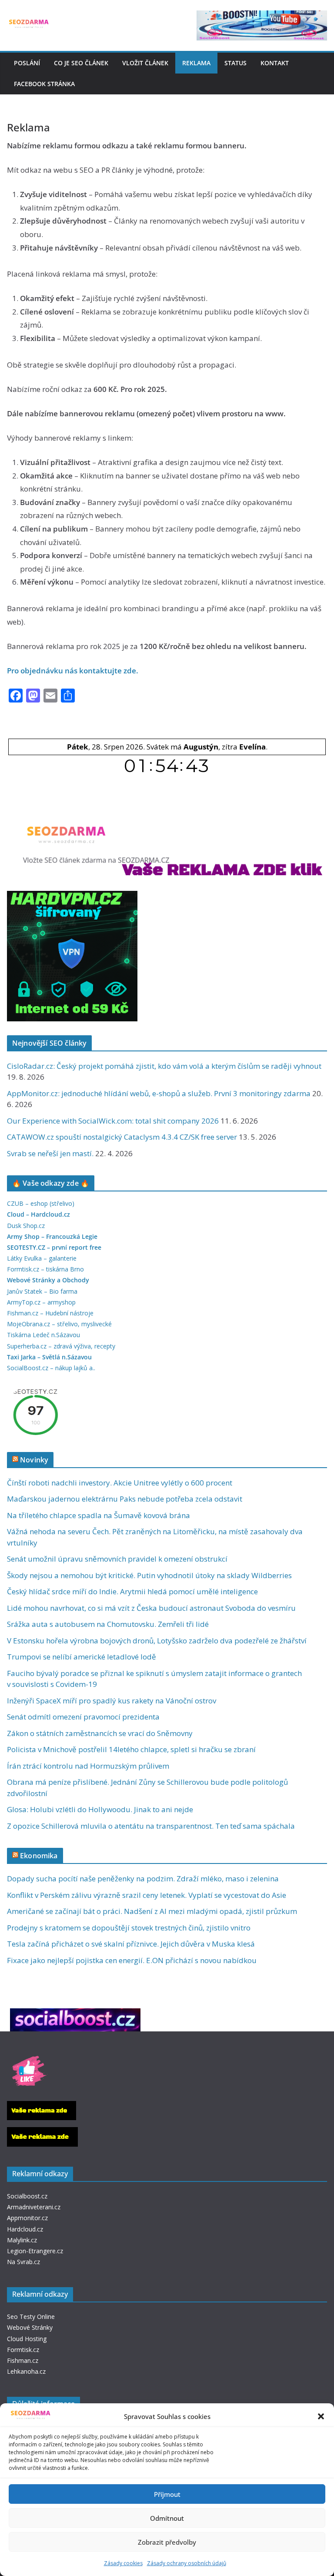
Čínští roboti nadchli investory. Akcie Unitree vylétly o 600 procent (120, 1483)
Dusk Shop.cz (26, 1226)
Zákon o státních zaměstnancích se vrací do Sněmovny (100, 1733)
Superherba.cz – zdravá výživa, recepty (61, 1346)
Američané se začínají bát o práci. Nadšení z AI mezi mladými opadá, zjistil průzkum (152, 1911)
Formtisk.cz (23, 2350)
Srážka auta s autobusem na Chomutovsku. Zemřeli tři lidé (108, 1624)
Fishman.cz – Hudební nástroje (50, 1313)
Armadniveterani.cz (34, 2207)
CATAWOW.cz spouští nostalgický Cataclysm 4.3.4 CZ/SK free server (122, 1137)
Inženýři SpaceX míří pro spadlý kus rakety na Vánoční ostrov (112, 1701)
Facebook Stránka (44, 84)
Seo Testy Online (31, 2317)
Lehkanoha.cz (26, 2371)
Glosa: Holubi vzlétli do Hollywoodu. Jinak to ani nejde (100, 1809)
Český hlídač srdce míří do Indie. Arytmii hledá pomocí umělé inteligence (132, 1591)
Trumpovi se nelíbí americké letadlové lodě (82, 1657)
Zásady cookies (123, 2563)
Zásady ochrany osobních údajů (187, 2563)
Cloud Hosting (27, 2339)
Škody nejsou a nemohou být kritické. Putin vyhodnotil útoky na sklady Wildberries (149, 1575)
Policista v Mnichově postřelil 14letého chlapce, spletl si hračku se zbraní (131, 1749)
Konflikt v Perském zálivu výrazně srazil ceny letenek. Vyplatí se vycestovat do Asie (147, 1895)
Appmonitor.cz (27, 2218)
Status (235, 63)
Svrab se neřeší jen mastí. (50, 1153)
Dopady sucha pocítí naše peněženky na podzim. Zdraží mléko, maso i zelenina (143, 1878)
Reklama (196, 63)
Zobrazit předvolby (167, 2542)
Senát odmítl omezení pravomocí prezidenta (83, 1717)
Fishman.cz (23, 2360)
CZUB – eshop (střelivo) (41, 1203)
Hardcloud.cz (25, 2229)
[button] (321, 2416)
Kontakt (275, 63)
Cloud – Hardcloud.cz (38, 1214)
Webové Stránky (30, 2327)
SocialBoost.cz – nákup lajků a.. (51, 1368)
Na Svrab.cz (23, 2262)
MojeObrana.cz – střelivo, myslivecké (59, 1324)
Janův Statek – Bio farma (42, 1291)
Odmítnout (167, 2518)
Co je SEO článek (81, 63)
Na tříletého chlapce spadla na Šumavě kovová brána (99, 1515)
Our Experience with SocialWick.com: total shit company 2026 (113, 1121)
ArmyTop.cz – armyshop (41, 1302)
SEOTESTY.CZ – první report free (54, 1247)
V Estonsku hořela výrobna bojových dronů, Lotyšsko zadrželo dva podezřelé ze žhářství (157, 1641)
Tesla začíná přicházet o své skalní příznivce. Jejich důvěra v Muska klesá (131, 1944)
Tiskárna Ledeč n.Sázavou (43, 1335)
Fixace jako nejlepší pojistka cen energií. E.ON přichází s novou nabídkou (132, 1960)
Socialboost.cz (27, 2196)
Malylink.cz (22, 2240)
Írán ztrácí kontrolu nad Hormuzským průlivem (88, 1766)
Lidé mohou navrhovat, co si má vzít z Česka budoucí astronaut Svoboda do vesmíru (151, 1608)
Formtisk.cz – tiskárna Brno (45, 1269)
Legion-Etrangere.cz (35, 2251)
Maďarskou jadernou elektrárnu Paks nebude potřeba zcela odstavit (125, 1499)
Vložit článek (145, 63)
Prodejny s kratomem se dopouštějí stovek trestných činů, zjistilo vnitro (129, 1928)
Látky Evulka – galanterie (42, 1258)
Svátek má (182, 747)
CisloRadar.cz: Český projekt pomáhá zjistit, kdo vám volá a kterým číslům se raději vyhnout (164, 1066)
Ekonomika (39, 1856)
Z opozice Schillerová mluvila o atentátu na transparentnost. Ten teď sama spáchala (151, 1826)
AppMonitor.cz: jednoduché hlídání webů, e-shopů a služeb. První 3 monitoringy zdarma (159, 1093)
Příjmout (167, 2494)
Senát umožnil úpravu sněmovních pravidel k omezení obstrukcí (117, 1559)
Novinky (34, 1460)
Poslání (27, 63)
